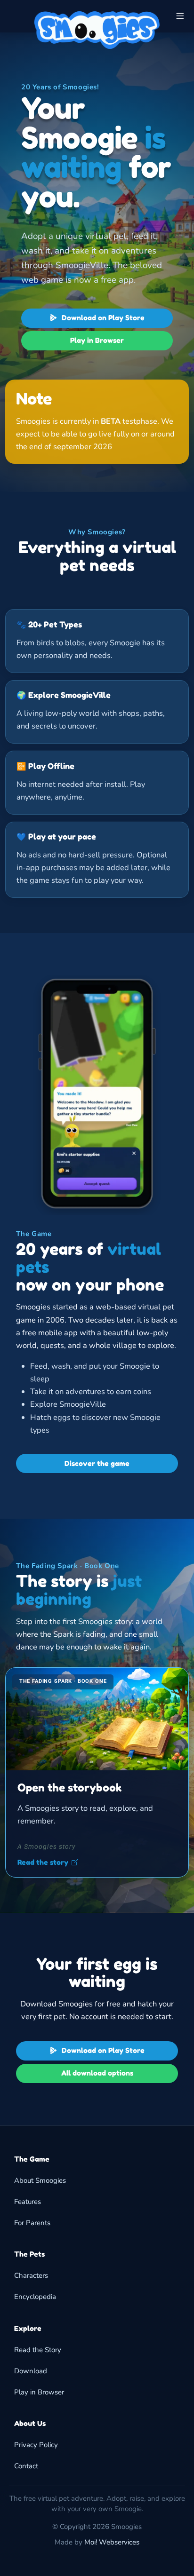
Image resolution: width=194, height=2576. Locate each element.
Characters (31, 2275)
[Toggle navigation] (180, 16)
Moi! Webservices (112, 2542)
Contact (26, 2466)
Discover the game (97, 1463)
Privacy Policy (36, 2445)
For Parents (32, 2223)
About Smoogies (40, 2180)
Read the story (43, 1863)
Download (31, 2371)
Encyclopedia (35, 2297)
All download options (97, 2073)
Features (28, 2202)
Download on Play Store (102, 318)
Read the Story (38, 2350)
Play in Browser (97, 340)
